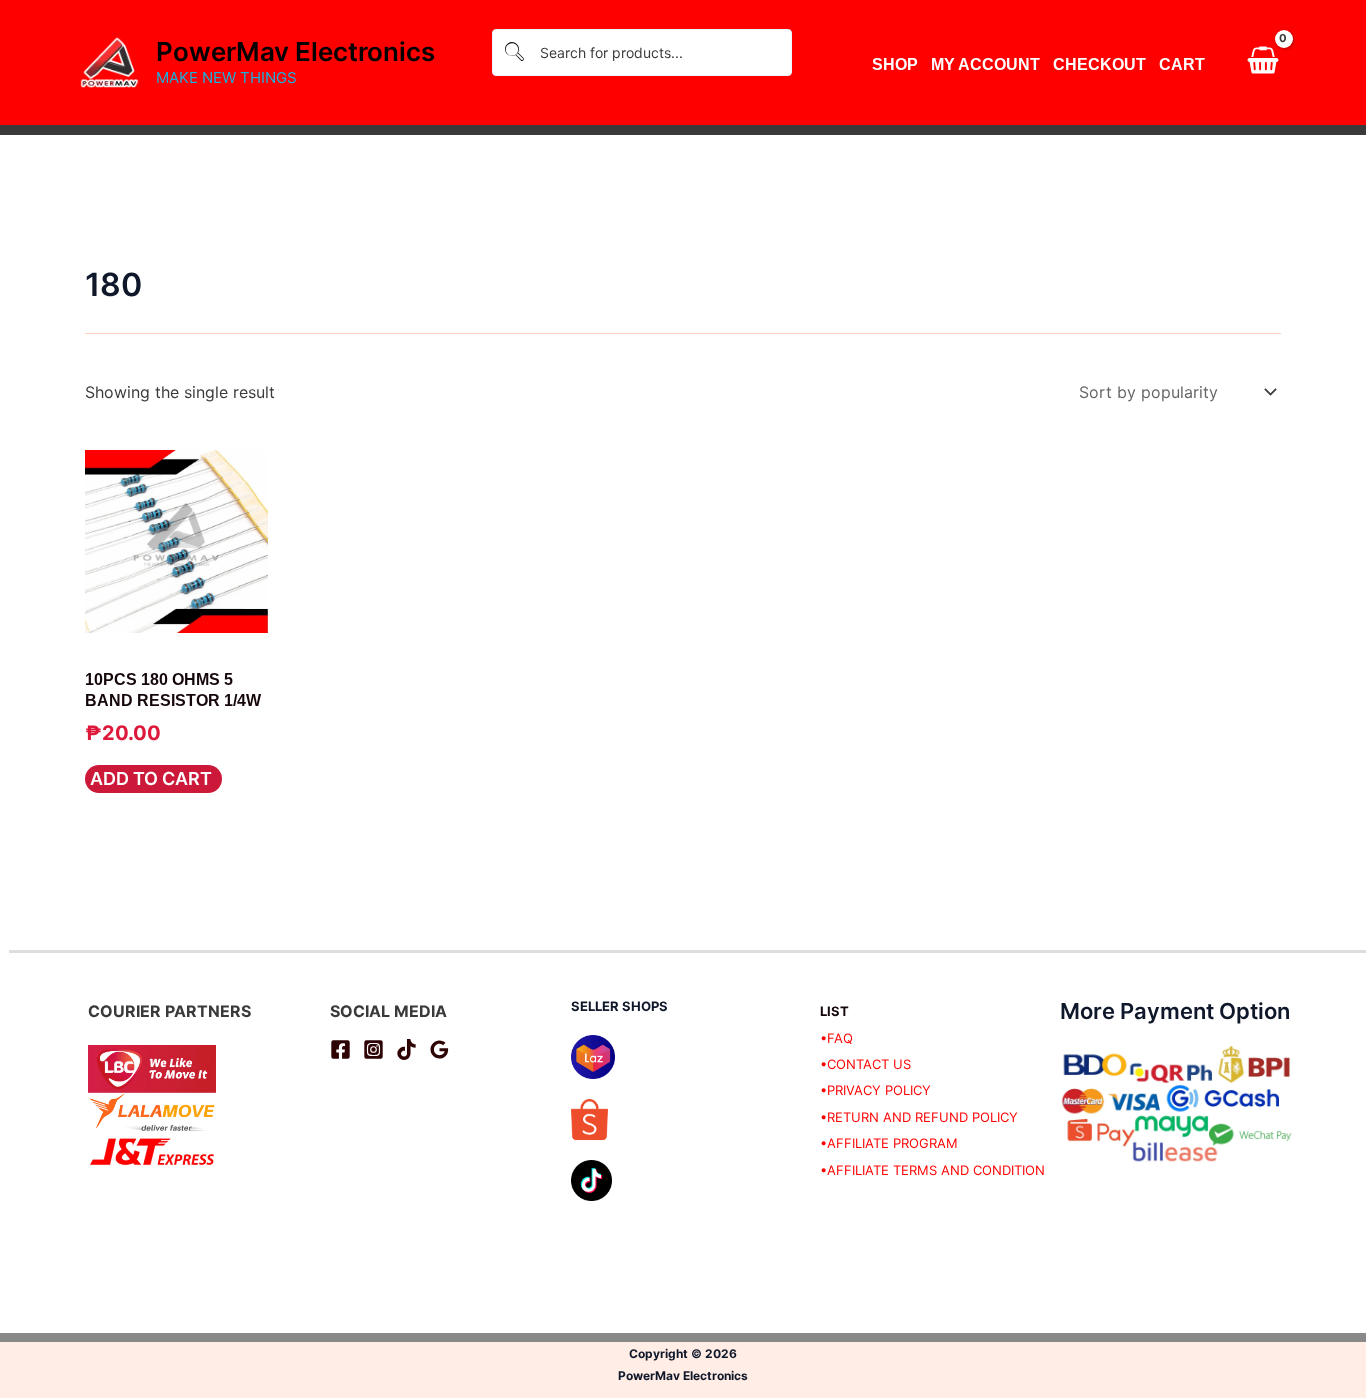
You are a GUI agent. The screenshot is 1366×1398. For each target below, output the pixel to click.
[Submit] (514, 52)
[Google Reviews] (439, 1049)
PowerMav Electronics (295, 51)
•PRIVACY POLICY (875, 1090)
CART (1182, 64)
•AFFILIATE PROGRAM (889, 1143)
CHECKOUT (1099, 64)
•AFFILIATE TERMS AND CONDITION (932, 1170)
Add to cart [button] (151, 778)
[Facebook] (340, 1049)
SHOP (895, 64)
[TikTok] (406, 1049)
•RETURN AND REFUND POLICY (919, 1117)
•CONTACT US (865, 1064)
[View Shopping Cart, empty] (1262, 63)
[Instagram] (373, 1049)
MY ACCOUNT (985, 64)
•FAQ (836, 1038)
